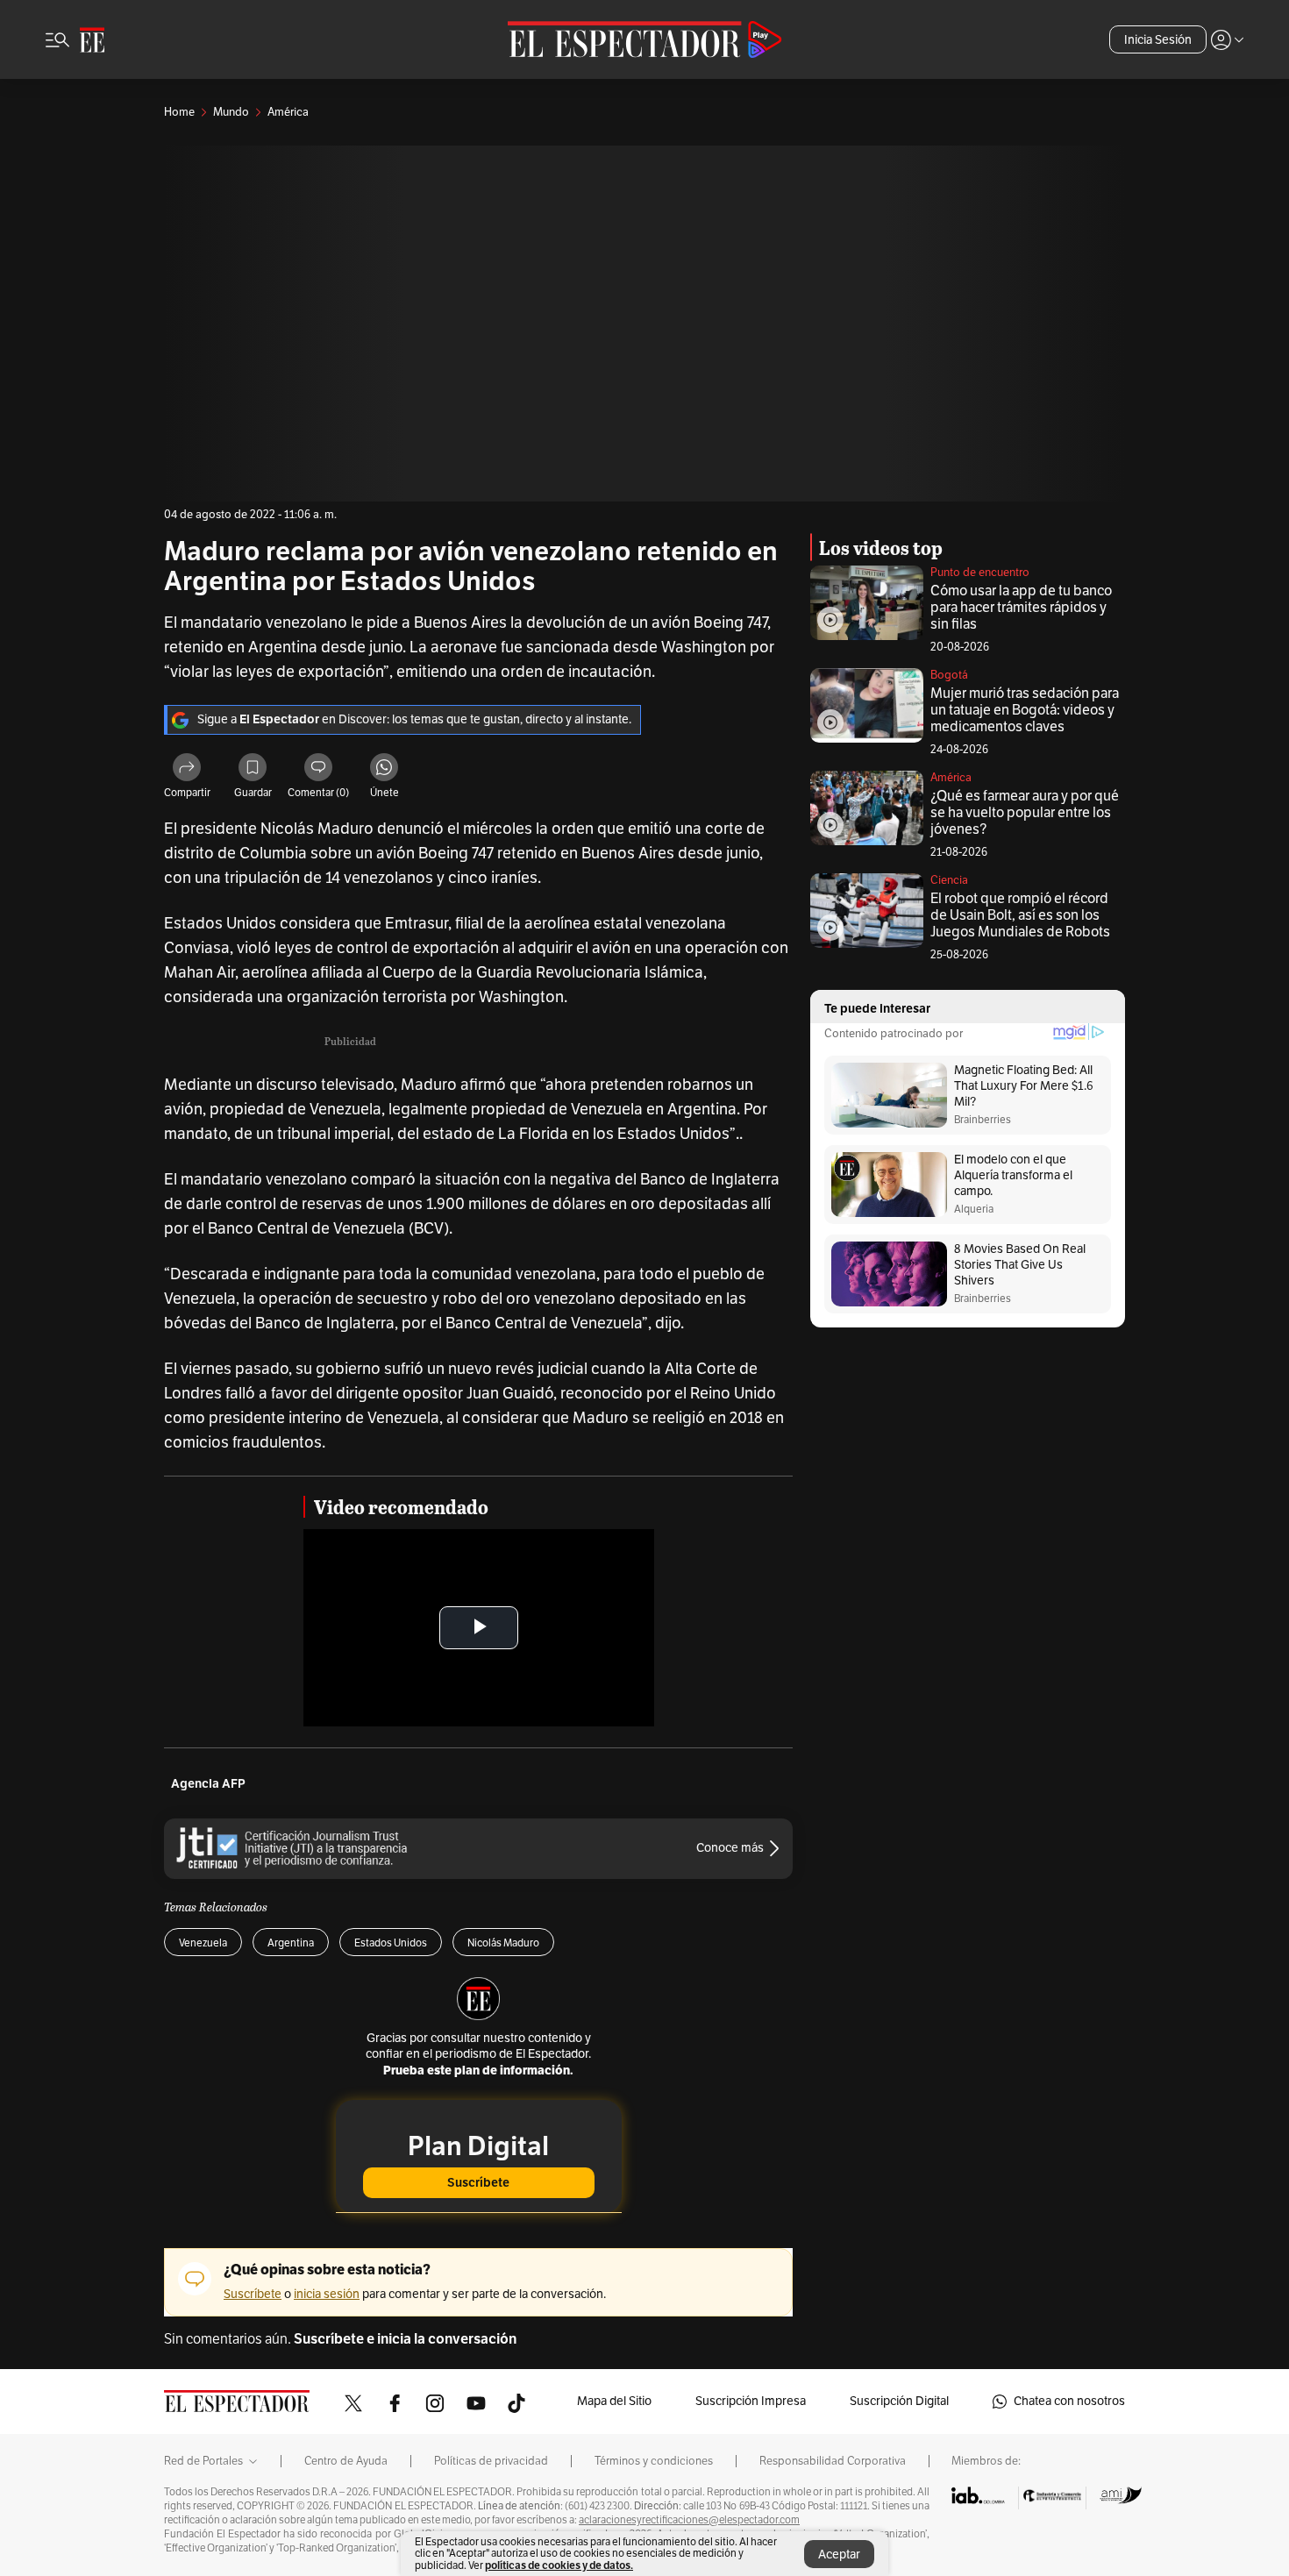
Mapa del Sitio (614, 2401)
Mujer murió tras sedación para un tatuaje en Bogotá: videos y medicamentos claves (1025, 710)
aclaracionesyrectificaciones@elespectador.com (689, 2520)
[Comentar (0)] (318, 770)
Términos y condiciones (654, 2461)
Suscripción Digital (899, 2401)
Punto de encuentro (980, 573)
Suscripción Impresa (751, 2401)
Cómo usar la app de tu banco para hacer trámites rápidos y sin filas (1021, 608)
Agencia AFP (208, 1784)
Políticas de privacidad (491, 2461)
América (951, 778)
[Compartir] (187, 770)
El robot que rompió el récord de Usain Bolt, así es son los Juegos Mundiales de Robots (1020, 915)
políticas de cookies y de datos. (559, 2565)
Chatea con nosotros (1069, 2401)
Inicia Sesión (1158, 40)
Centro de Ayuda (346, 2461)
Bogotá (949, 675)
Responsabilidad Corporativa (833, 2461)
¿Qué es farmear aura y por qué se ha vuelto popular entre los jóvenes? (1025, 813)
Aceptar (839, 2555)
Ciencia (949, 880)
